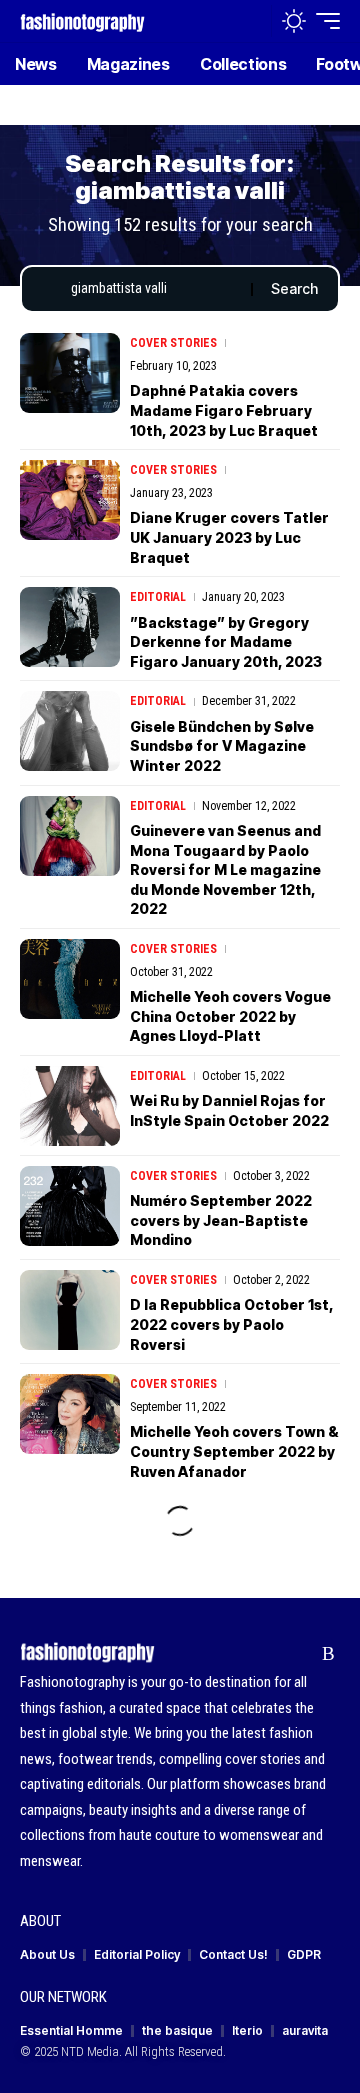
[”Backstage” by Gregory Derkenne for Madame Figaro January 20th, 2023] (70, 627)
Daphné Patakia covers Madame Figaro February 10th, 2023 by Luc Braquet (224, 410)
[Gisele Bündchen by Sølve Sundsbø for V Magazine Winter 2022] (70, 731)
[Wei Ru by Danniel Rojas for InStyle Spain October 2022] (70, 1106)
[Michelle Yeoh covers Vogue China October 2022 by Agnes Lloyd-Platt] (70, 979)
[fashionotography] (82, 20)
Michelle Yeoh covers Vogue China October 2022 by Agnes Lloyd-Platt (230, 1016)
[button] (251, 21)
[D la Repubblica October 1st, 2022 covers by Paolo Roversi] (70, 1310)
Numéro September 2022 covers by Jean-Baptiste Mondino (221, 1220)
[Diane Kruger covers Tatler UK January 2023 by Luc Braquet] (70, 500)
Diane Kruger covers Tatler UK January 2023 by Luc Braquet (229, 537)
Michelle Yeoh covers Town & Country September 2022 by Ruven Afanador (234, 1451)
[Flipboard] (297, 1654)
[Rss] (328, 1654)
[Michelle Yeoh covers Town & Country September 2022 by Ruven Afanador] (70, 1414)
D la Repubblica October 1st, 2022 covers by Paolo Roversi (232, 1324)
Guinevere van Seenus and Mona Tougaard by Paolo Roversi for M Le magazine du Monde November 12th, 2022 (225, 869)
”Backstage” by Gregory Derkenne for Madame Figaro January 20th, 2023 (226, 642)
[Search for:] (153, 289)
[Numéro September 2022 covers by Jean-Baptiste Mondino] (70, 1206)
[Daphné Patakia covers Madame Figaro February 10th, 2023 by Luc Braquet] (70, 373)
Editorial (158, 597)
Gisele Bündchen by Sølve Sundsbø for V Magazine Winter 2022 (222, 746)
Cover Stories (173, 343)
